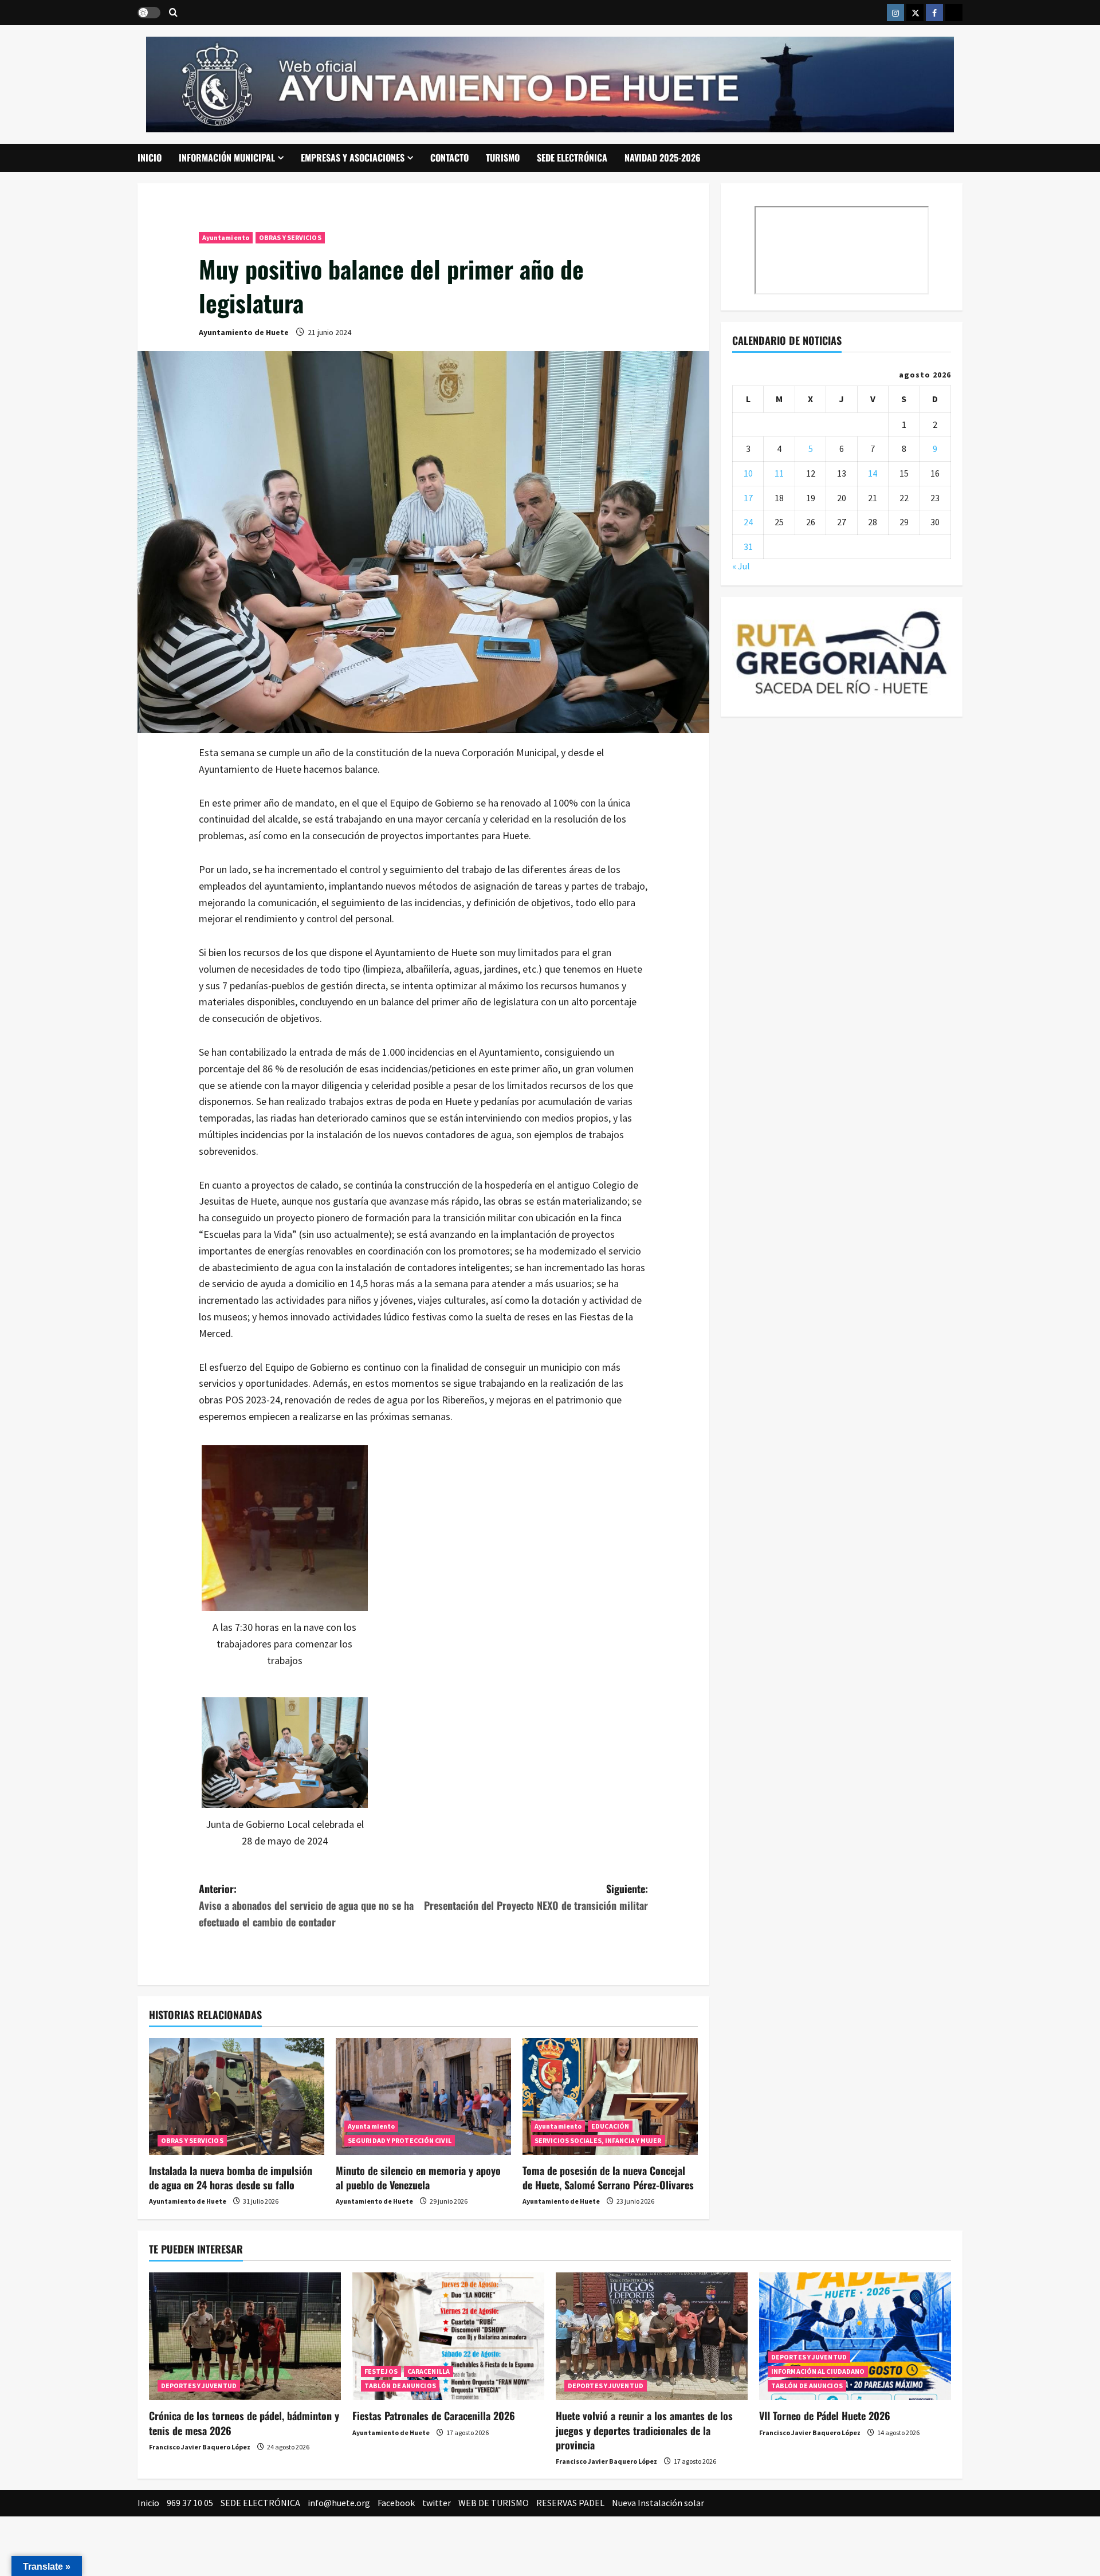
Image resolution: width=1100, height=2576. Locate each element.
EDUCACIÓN (610, 2126)
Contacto (449, 158)
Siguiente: (536, 1897)
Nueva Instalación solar (658, 2503)
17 (748, 497)
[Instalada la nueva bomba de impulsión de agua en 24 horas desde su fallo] (237, 2097)
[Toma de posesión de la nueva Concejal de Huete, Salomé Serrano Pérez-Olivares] (610, 2097)
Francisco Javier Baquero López (200, 2447)
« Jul (741, 566)
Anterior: (306, 1905)
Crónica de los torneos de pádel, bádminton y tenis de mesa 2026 (244, 2423)
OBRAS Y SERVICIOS (290, 237)
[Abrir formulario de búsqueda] (173, 13)
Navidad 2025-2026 (663, 158)
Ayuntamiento (226, 237)
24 (748, 522)
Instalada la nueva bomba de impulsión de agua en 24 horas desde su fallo (231, 2178)
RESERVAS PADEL (570, 2503)
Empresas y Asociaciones (353, 158)
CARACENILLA (429, 2371)
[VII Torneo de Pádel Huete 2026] (855, 2336)
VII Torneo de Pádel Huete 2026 (825, 2416)
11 (779, 473)
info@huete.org (339, 2503)
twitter (437, 2503)
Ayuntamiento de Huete (244, 332)
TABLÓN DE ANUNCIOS (400, 2386)
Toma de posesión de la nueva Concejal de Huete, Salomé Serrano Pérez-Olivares (608, 2178)
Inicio (150, 158)
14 (873, 473)
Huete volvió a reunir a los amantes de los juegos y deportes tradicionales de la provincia (644, 2430)
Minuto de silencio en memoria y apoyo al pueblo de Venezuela (418, 2178)
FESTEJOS (381, 2371)
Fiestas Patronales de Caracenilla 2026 (434, 2416)
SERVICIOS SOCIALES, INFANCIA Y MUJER (598, 2140)
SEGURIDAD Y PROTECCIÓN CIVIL (400, 2140)
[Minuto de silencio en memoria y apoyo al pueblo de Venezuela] (423, 2097)
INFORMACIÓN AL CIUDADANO (818, 2371)
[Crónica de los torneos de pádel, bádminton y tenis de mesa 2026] (245, 2336)
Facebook (396, 2503)
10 (748, 473)
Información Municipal (227, 158)
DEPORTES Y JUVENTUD (199, 2386)
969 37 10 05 (190, 2503)
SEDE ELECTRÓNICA (572, 158)
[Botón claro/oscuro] (149, 13)
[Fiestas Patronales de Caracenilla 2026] (448, 2336)
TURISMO (503, 158)
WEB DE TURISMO (494, 2503)
